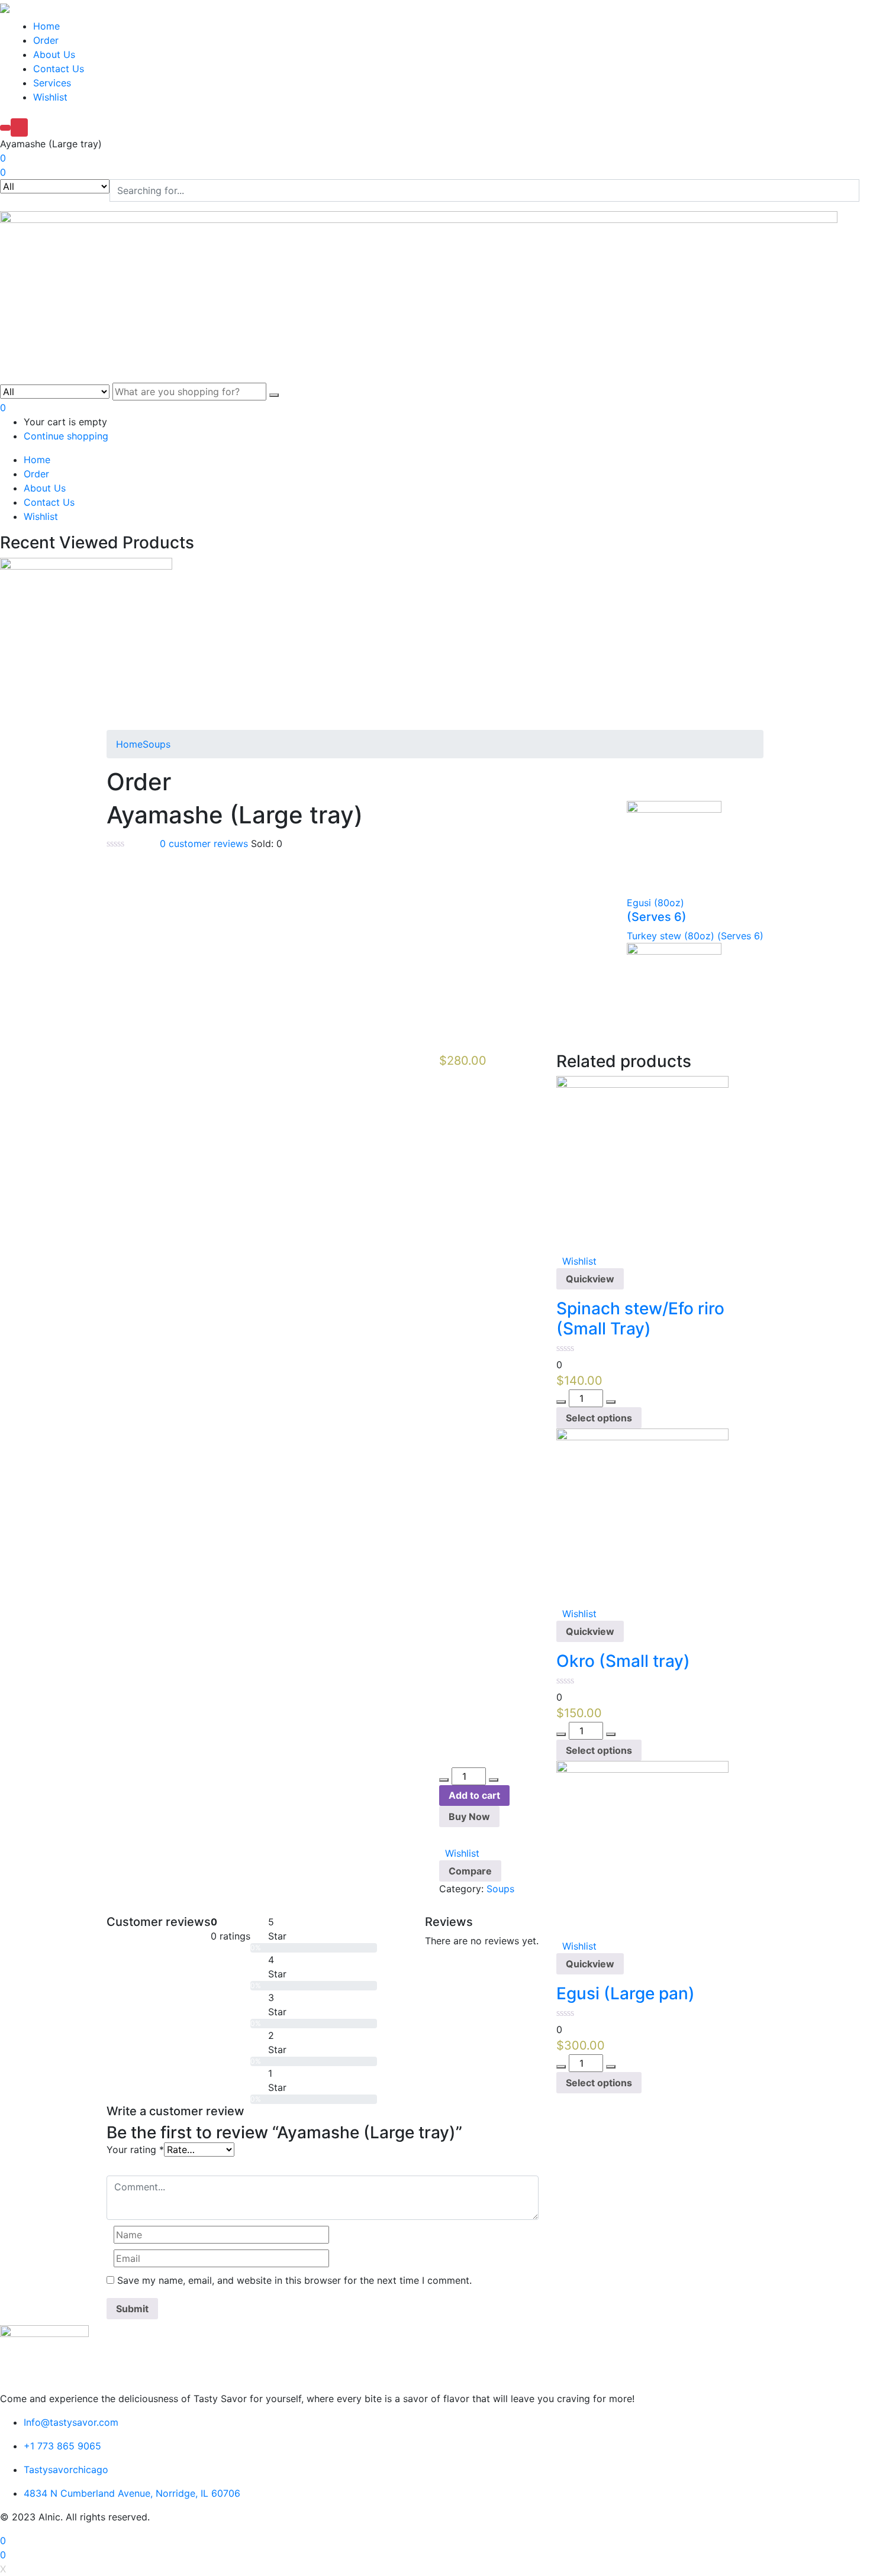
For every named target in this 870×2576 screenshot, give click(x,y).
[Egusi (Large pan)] (642, 1846)
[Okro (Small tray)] (642, 1514)
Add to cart (474, 1795)
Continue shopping (66, 436)
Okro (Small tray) (623, 1661)
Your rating (135, 2150)
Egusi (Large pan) (626, 1993)
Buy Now (469, 1817)
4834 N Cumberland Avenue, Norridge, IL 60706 (132, 2493)
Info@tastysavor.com (71, 2422)
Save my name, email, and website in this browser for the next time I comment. (294, 2280)
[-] (444, 1780)
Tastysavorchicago (66, 2470)
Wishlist (50, 97)
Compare (470, 1871)
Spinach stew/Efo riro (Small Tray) (640, 1318)
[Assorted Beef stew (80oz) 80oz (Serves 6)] (86, 642)
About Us (54, 54)
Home (46, 26)
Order (46, 40)
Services (52, 83)
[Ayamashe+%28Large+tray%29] (117, 1045)
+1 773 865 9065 (62, 2446)
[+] (494, 1780)
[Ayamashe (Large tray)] (110, 1045)
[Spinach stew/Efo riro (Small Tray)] (642, 1161)
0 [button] (3, 408)
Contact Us (59, 69)
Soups (157, 744)
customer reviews (204, 843)
